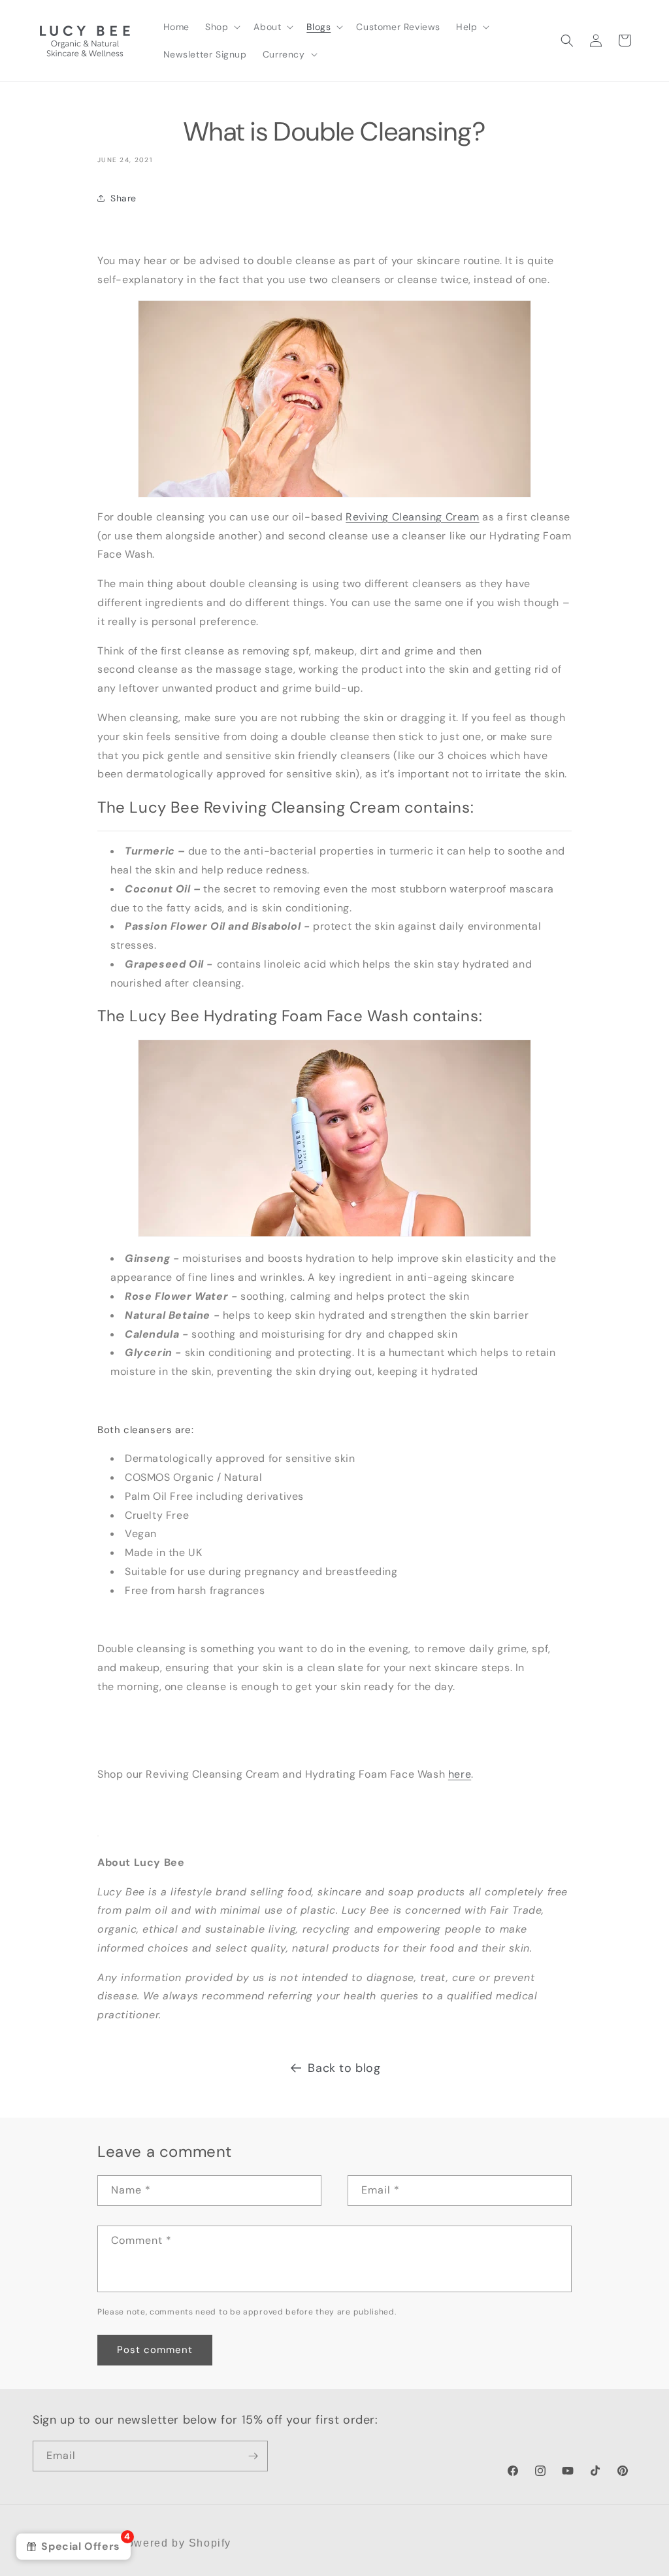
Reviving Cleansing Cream (412, 517)
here (460, 1774)
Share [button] (123, 198)
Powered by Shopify (175, 2543)
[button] (221, 27)
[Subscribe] (253, 2456)
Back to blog (344, 2068)
